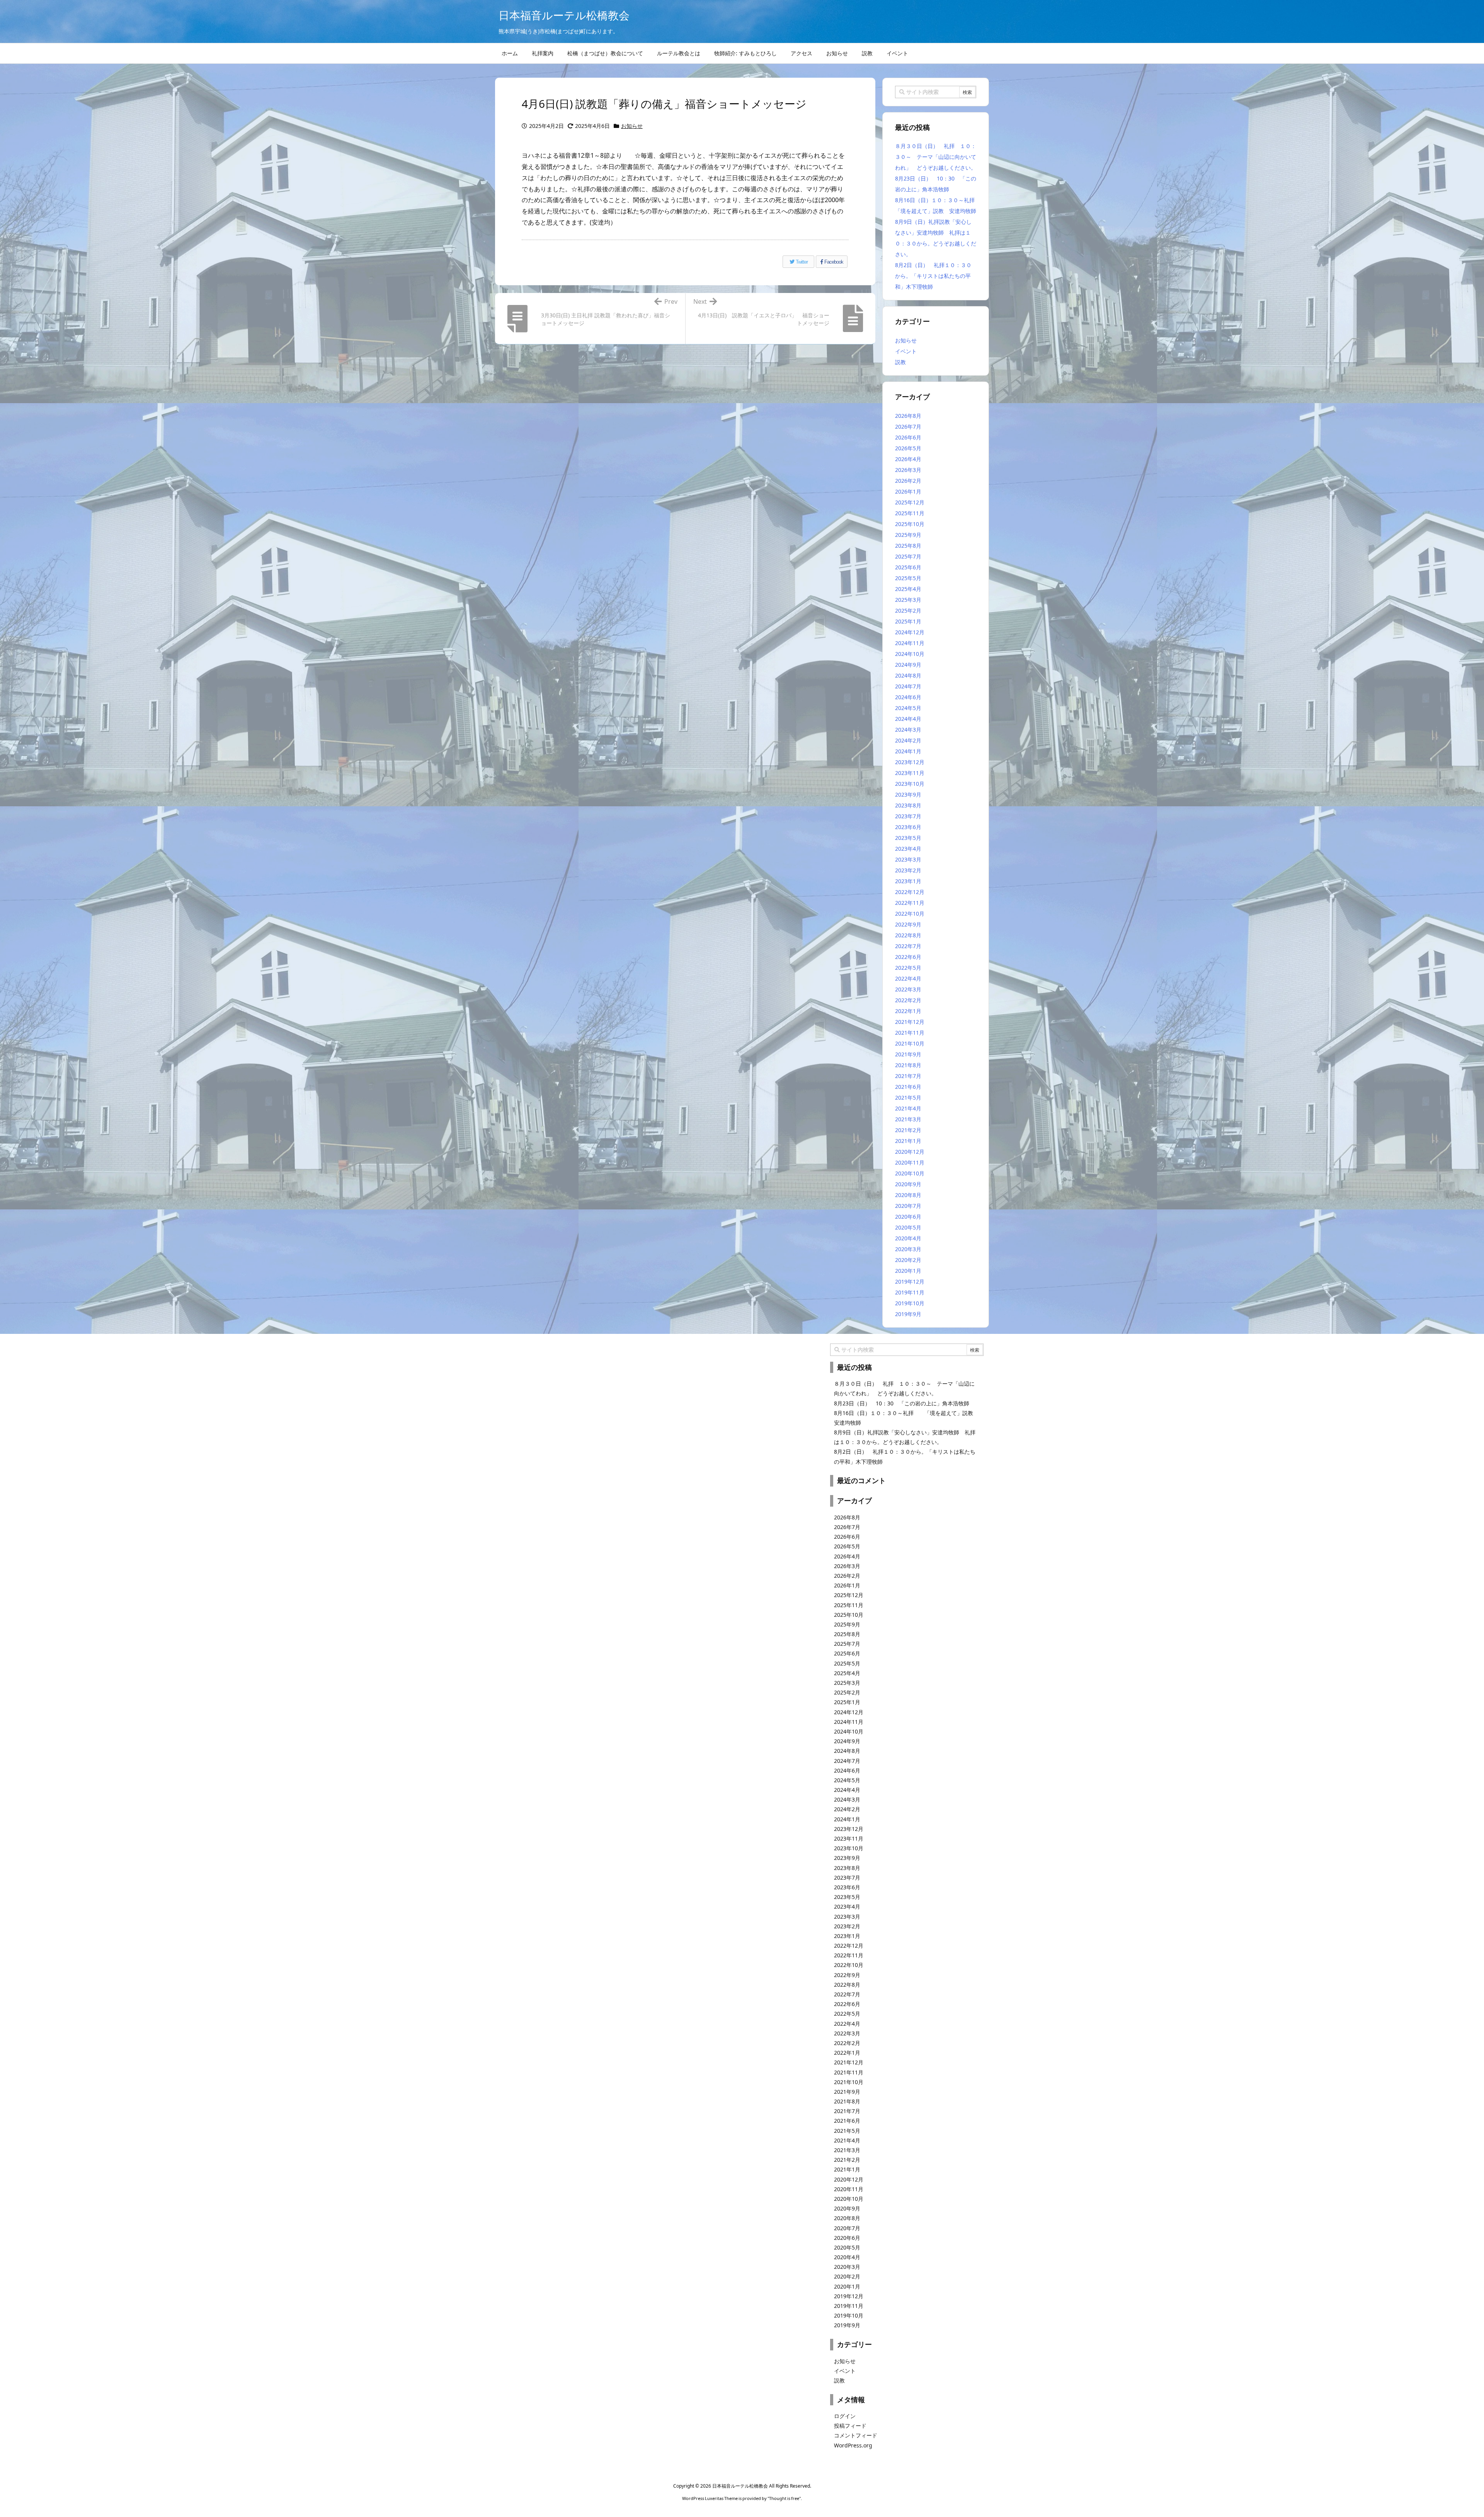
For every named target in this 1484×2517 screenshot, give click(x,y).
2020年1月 (908, 1271)
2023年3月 (908, 859)
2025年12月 (910, 502)
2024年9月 (908, 665)
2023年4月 (908, 849)
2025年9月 (908, 535)
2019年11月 (910, 1292)
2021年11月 (910, 1033)
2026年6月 (908, 437)
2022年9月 (908, 924)
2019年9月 (908, 1314)
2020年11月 (910, 1162)
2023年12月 (910, 762)
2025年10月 (910, 524)
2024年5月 (908, 708)
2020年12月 (910, 1152)
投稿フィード (850, 2426)
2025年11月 (910, 513)
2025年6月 (908, 567)
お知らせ (632, 126)
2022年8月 (908, 935)
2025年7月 (908, 556)
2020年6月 (908, 1217)
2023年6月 (908, 827)
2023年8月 (908, 805)
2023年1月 (908, 881)
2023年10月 (910, 784)
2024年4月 (908, 719)
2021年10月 (910, 1043)
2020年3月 (908, 1249)
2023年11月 (910, 773)
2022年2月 (908, 1000)
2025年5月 (908, 578)
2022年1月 (908, 1011)
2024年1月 (908, 751)
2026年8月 (908, 416)
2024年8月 (908, 675)
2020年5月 (908, 1227)
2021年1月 (908, 1141)
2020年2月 (908, 1260)
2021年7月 (908, 1076)
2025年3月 (908, 600)
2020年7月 (908, 1206)
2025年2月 (908, 611)
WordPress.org (853, 2445)
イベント (906, 351)
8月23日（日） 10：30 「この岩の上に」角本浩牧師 (902, 1403)
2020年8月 (908, 1195)
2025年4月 (908, 589)
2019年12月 (910, 1281)
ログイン (845, 2416)
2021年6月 (908, 1087)
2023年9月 (908, 794)
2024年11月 (910, 643)
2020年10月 (910, 1173)
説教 (900, 362)
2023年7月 (908, 816)
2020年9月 (908, 1184)
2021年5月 (908, 1098)
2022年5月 (908, 968)
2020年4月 (908, 1238)
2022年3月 (908, 989)
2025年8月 (908, 546)
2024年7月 (908, 686)
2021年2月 (908, 1130)
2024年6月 (908, 697)
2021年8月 (908, 1065)
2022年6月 (908, 957)
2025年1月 (908, 621)
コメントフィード (856, 2435)
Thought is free (784, 2498)
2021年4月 (908, 1108)
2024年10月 (910, 654)
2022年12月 (910, 892)
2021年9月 (908, 1054)
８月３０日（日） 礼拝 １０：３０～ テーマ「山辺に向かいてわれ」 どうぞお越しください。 (936, 157)
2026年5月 (908, 448)
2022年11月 (910, 903)
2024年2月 (908, 740)
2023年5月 (908, 838)
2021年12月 (910, 1022)
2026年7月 (908, 427)
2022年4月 (908, 978)
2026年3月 (908, 470)
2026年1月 (908, 491)
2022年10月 (910, 914)
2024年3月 (908, 730)
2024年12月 (910, 632)
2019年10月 (910, 1303)
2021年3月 (908, 1119)
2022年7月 (908, 946)
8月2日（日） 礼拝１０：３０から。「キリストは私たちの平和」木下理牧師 (933, 276)
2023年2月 (908, 870)
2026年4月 (908, 459)
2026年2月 (908, 481)
